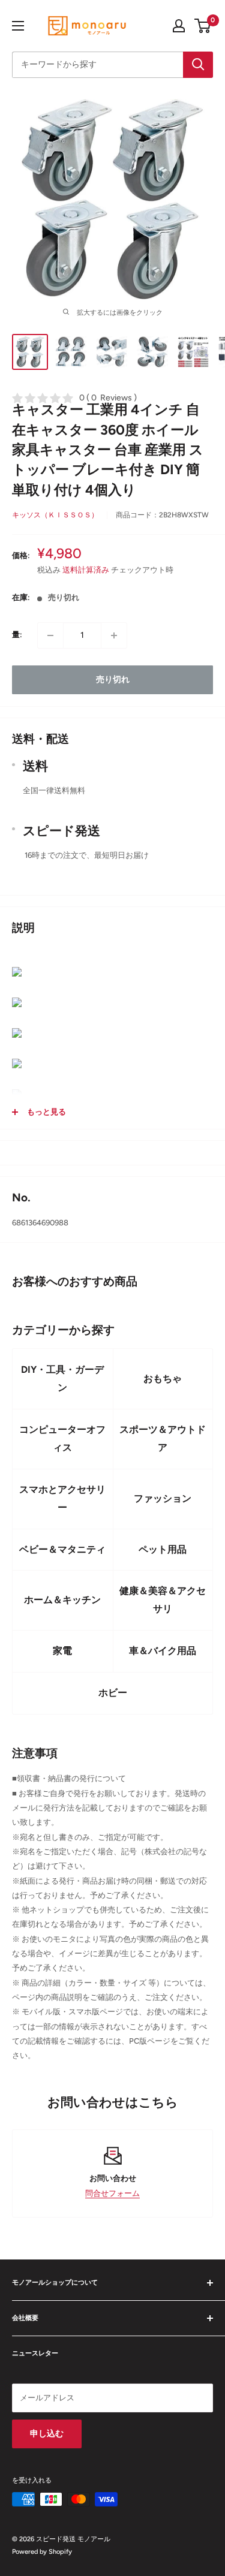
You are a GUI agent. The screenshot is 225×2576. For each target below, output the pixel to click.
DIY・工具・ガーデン (62, 1379)
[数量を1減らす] (50, 635)
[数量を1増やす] (114, 635)
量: (17, 635)
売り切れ (113, 680)
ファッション (163, 1498)
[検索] (198, 65)
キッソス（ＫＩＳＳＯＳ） (55, 515)
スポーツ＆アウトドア (163, 1438)
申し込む (47, 2434)
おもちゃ (163, 1379)
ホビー (113, 1693)
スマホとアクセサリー (62, 1498)
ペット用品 (163, 1549)
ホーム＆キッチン (62, 1600)
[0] (203, 26)
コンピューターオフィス (62, 1438)
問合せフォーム (112, 2193)
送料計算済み (86, 570)
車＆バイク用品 (163, 1651)
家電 (62, 1651)
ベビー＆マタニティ (62, 1549)
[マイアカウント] (179, 26)
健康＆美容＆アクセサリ (163, 1600)
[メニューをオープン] (18, 26)
